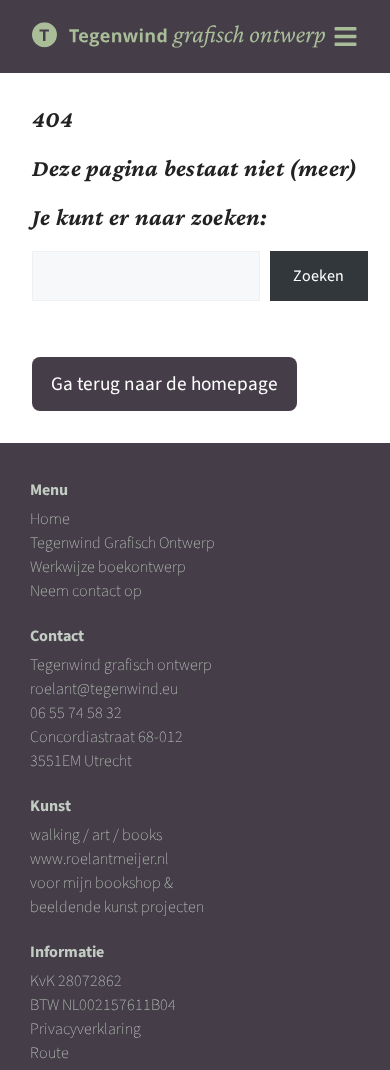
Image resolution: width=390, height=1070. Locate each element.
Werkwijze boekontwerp (108, 567)
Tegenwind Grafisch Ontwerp (122, 543)
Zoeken (318, 276)
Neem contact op (86, 591)
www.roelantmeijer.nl (99, 859)
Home (50, 519)
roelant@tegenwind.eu (104, 689)
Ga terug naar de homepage (164, 384)
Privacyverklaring (85, 1029)
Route (49, 1053)
